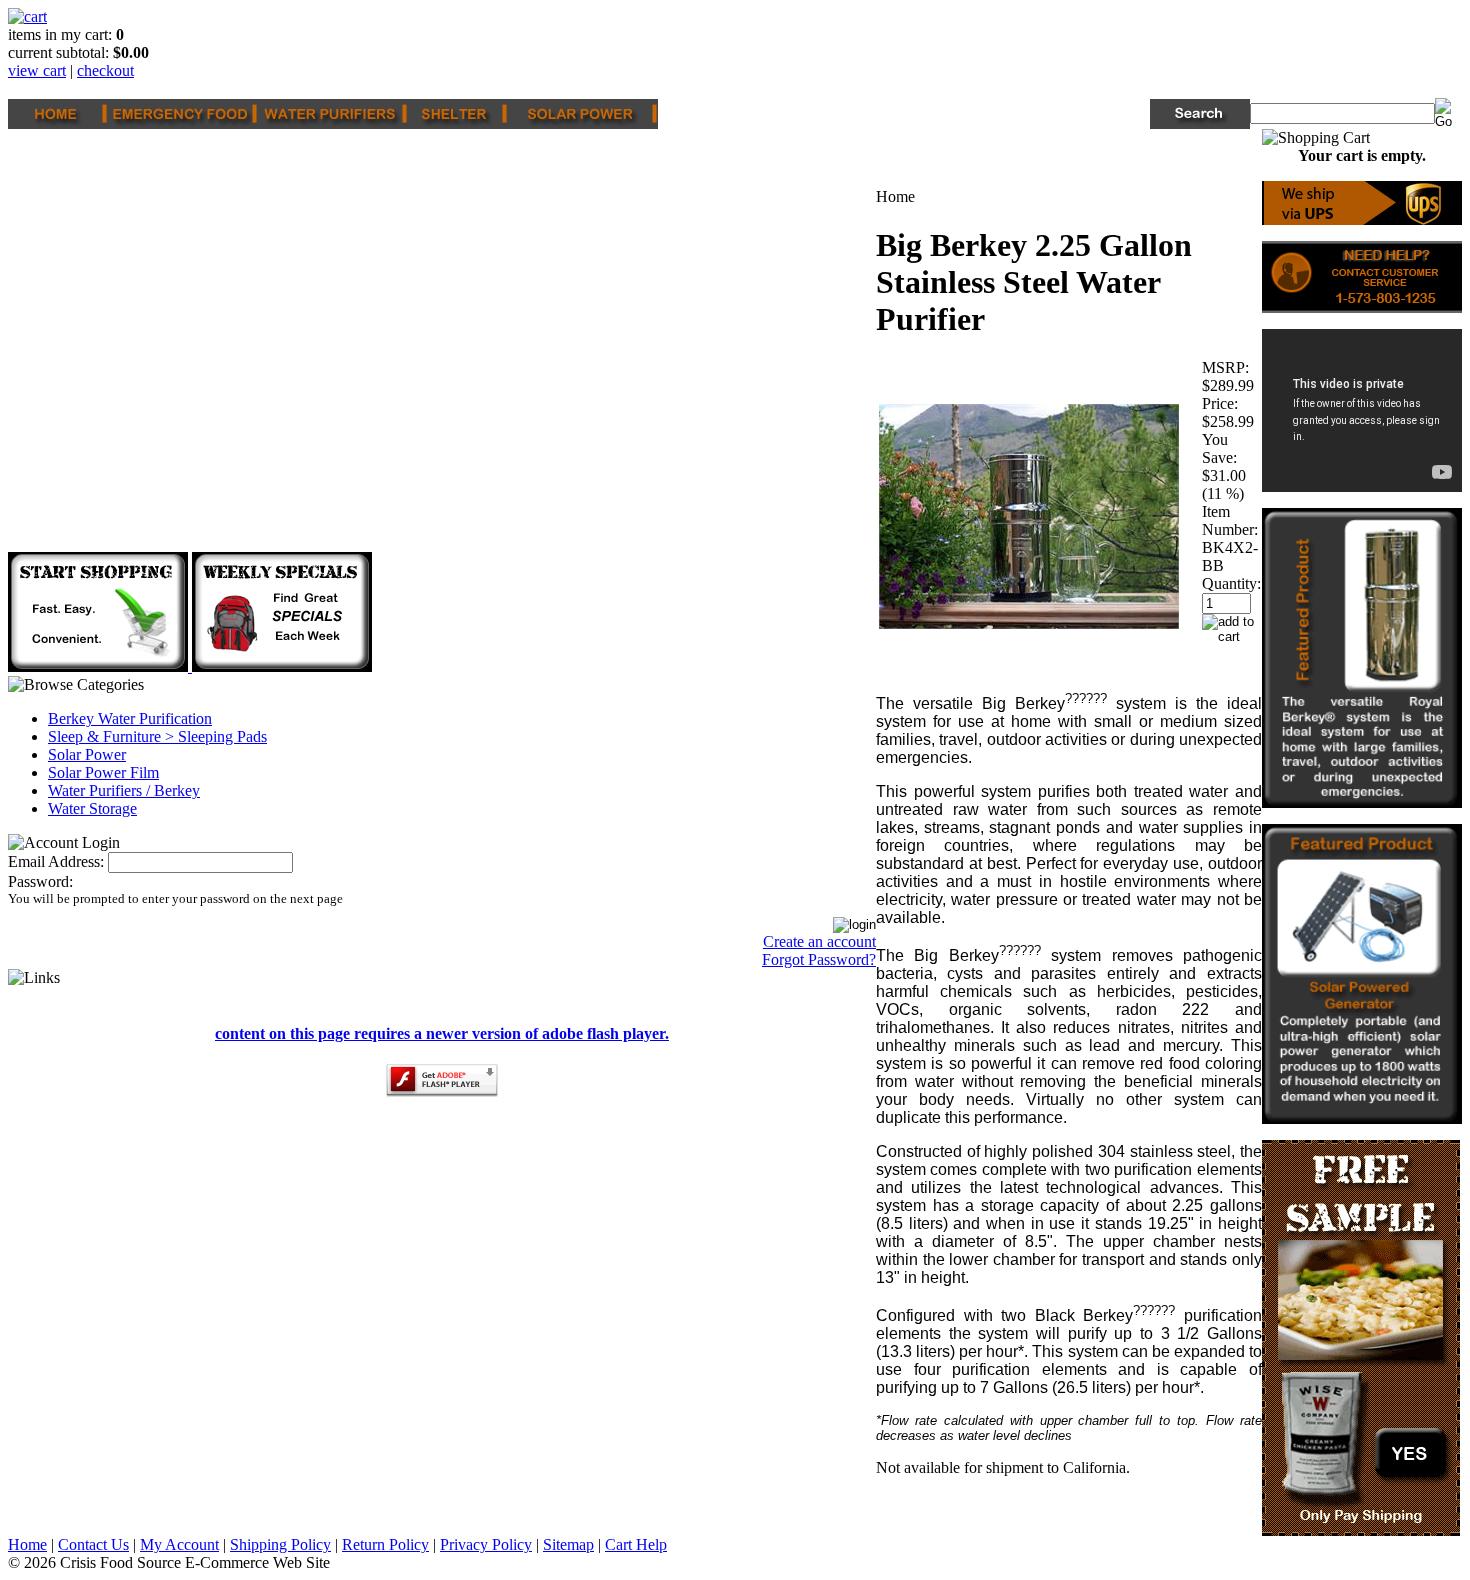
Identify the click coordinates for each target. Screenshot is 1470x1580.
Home (27, 1544)
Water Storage (92, 808)
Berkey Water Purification (130, 718)
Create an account (819, 941)
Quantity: (1231, 583)
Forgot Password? (819, 959)
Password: (40, 881)
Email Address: (56, 861)
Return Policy (385, 1544)
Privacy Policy (486, 1544)
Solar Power (87, 754)
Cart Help (636, 1544)
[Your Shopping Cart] (27, 16)
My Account (179, 1544)
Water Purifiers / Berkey (124, 790)
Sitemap (568, 1544)
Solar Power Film (103, 772)
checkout (105, 70)
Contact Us (93, 1544)
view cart (37, 70)
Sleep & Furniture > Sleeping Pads (157, 736)
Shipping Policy (280, 1544)
